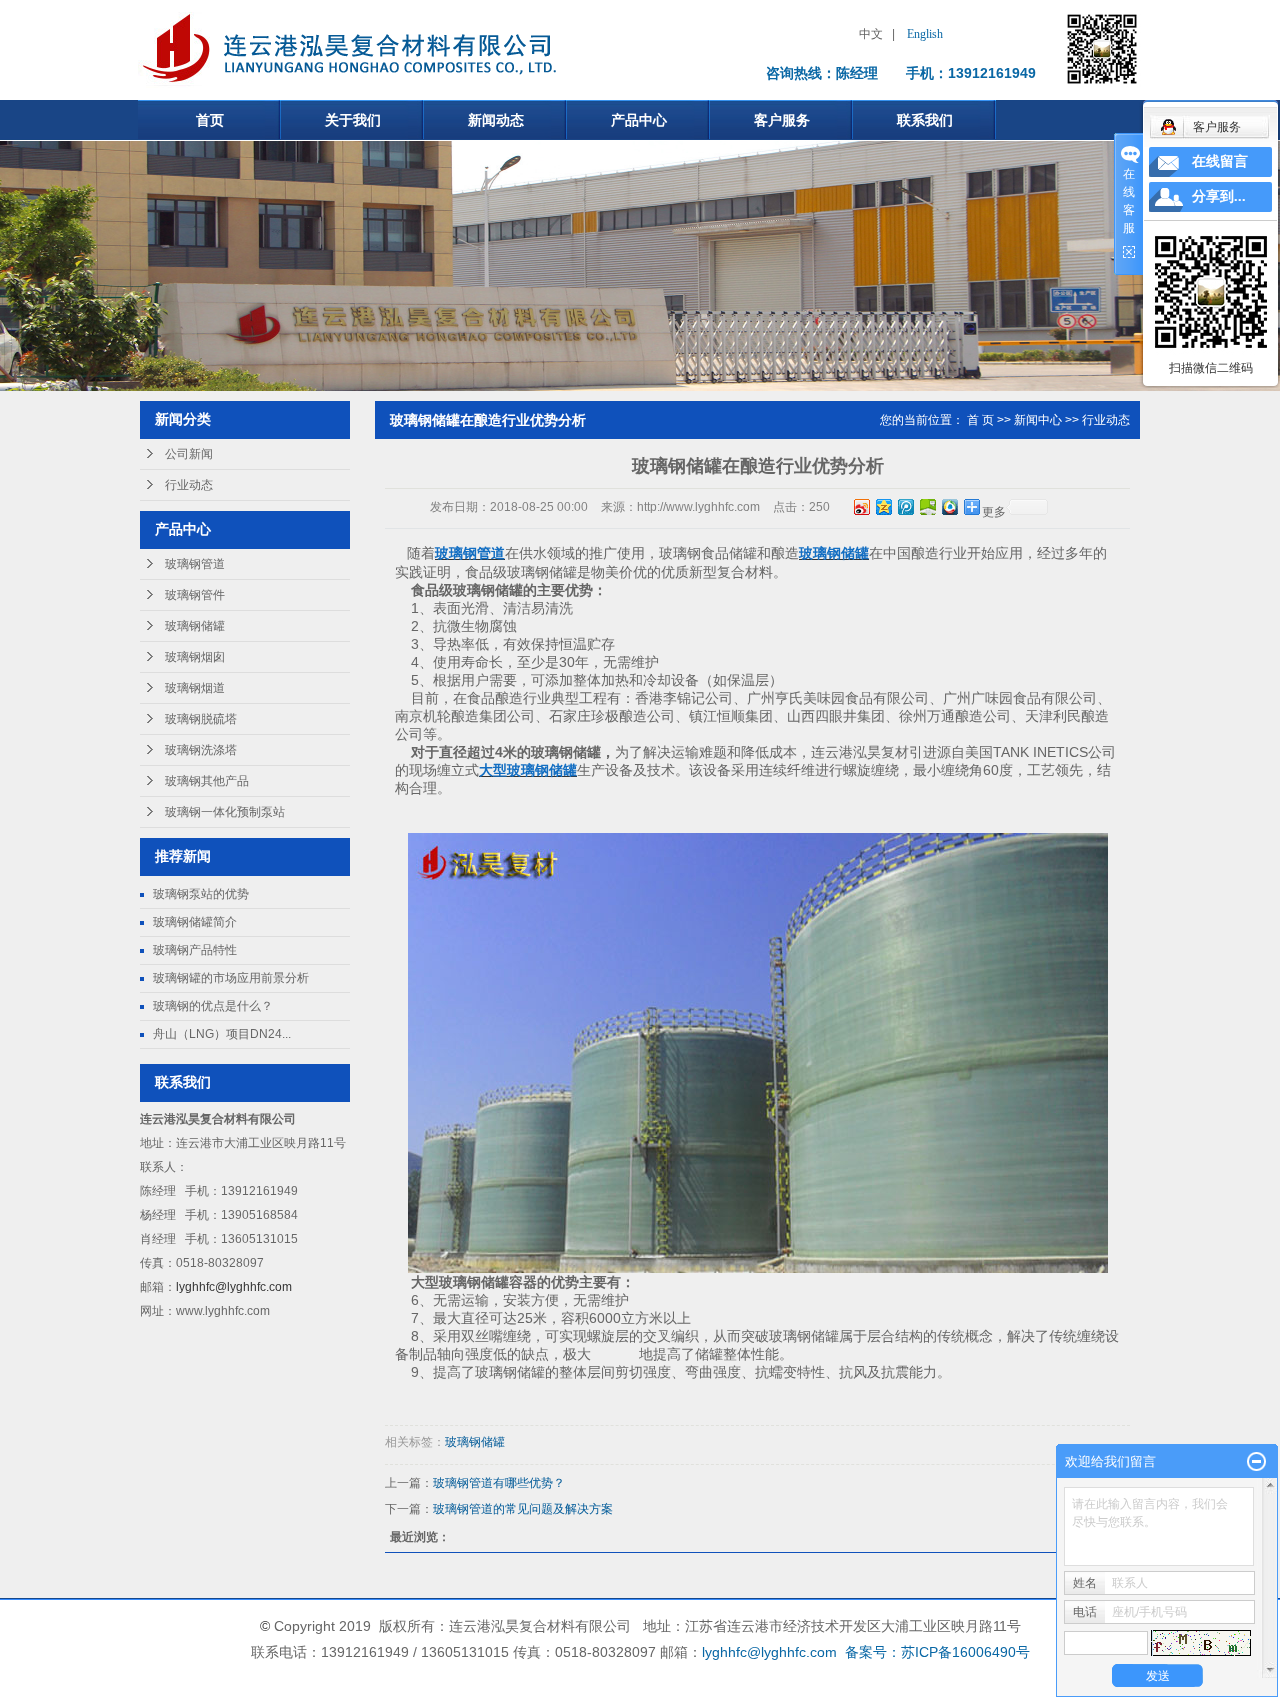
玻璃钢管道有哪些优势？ (499, 1483)
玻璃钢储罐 (195, 626)
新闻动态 (496, 120)
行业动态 (189, 485)
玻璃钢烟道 (195, 688)
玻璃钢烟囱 (195, 657)
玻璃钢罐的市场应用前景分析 (231, 978)
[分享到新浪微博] (861, 506)
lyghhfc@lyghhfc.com (234, 1287)
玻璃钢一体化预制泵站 (225, 812)
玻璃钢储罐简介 (195, 922)
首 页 (980, 420)
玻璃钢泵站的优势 (201, 894)
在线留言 (1220, 161)
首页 (210, 120)
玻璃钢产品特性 (195, 950)
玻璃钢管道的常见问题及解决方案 (523, 1509)
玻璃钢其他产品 (207, 781)
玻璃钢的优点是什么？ (213, 1006)
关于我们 (353, 120)
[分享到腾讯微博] (905, 506)
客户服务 (782, 120)
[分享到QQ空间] (883, 506)
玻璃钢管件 (195, 595)
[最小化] (1256, 1462)
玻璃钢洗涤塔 (201, 750)
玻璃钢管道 (195, 564)
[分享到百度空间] (927, 506)
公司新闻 (189, 454)
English (925, 34)
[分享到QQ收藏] (949, 506)
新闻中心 (1038, 420)
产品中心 (639, 120)
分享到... (1219, 196)
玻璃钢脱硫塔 (201, 719)
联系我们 (925, 120)
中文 (871, 34)
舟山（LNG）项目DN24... (222, 1034)
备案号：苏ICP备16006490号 (937, 1652)
